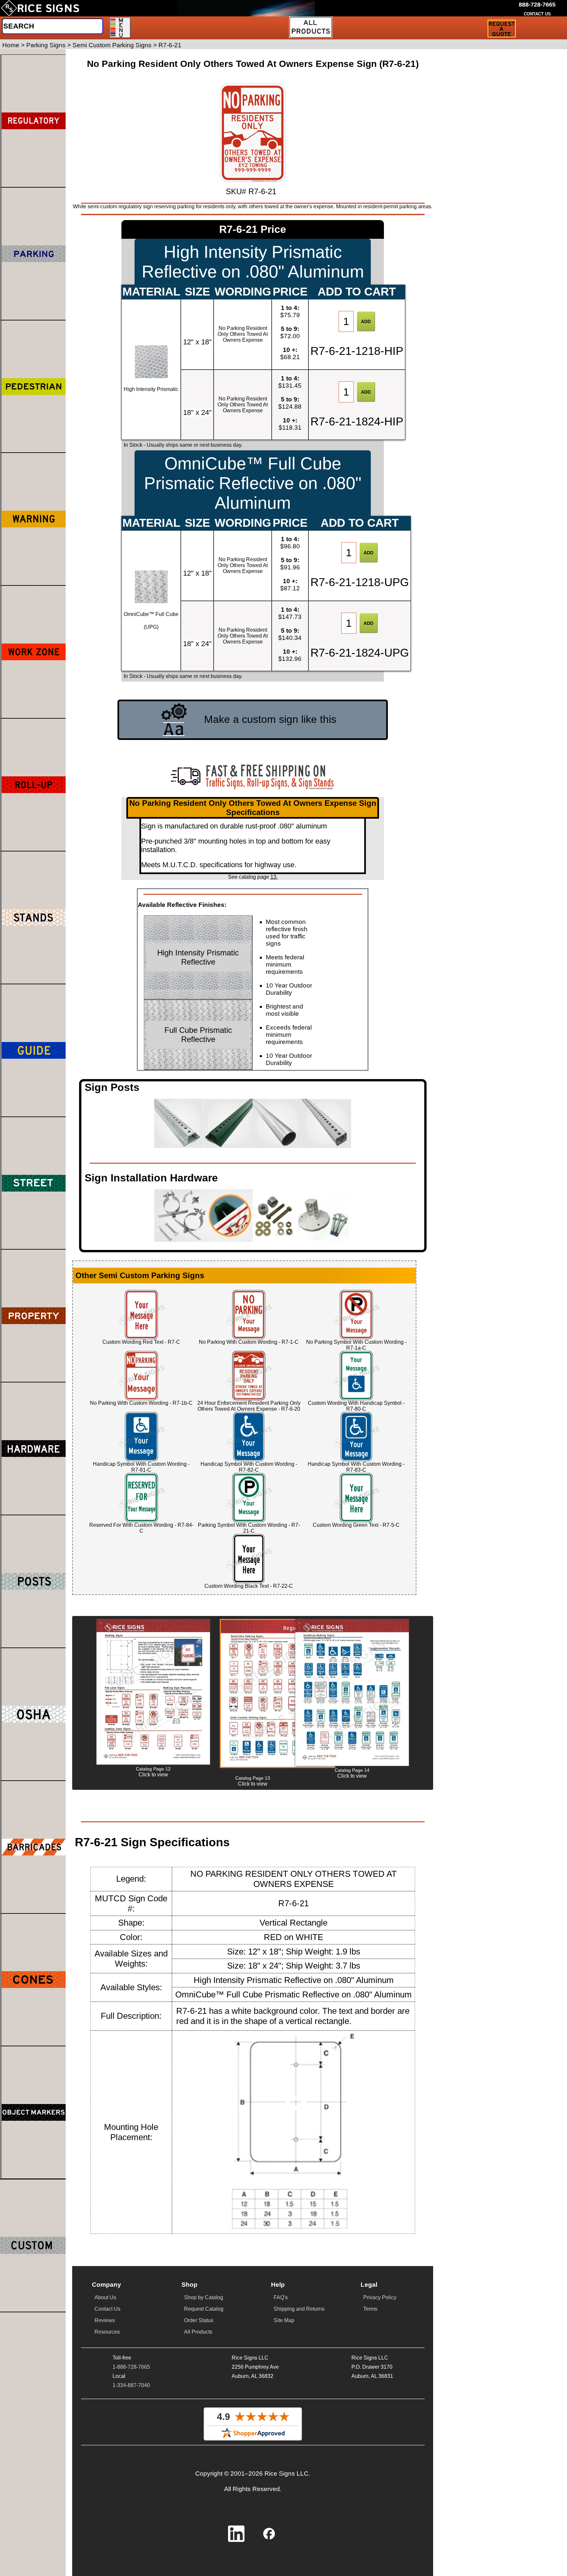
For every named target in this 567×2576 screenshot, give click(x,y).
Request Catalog (204, 2309)
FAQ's (281, 2297)
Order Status (199, 2320)
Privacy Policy (380, 2297)
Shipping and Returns (299, 2309)
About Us (105, 2297)
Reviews (105, 2320)
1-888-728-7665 (131, 2367)
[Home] (40, 8)
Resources (107, 2332)
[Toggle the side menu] (120, 28)
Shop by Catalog (204, 2297)
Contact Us (107, 2309)
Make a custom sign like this (270, 719)
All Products (198, 2332)
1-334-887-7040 (131, 2385)
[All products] (311, 27)
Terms (370, 2309)
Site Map (284, 2320)
